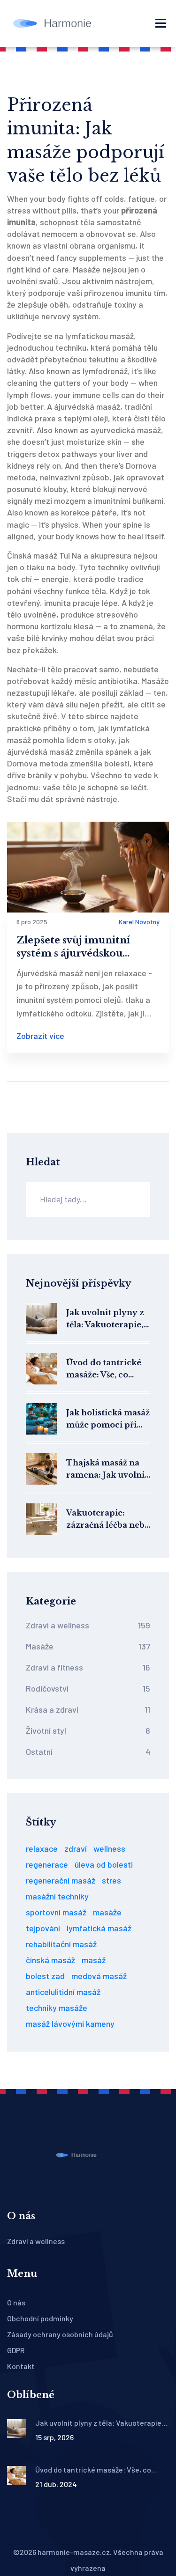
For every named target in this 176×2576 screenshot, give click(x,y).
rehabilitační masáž (61, 1944)
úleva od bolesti (104, 1864)
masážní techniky (57, 1896)
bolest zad (45, 1976)
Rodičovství (88, 1688)
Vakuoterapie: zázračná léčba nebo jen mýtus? (108, 1520)
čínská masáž (50, 1960)
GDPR (16, 2350)
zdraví (76, 1848)
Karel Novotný (139, 922)
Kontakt (21, 2366)
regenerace (47, 1864)
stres (111, 1880)
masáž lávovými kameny (70, 2024)
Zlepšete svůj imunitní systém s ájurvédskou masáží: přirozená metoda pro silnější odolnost (82, 947)
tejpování (43, 1928)
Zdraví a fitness (88, 1667)
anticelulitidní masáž (63, 1992)
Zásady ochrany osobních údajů (60, 2334)
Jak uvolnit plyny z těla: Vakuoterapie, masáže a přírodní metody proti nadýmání (105, 1319)
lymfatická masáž (99, 1928)
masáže (107, 1912)
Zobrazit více (40, 1036)
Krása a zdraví (88, 1709)
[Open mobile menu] (161, 23)
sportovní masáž (56, 1912)
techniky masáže (57, 2008)
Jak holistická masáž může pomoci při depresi (108, 1419)
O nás (16, 2302)
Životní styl (88, 1730)
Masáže (88, 1646)
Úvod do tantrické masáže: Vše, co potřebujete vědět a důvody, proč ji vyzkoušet (106, 1369)
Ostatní (88, 1752)
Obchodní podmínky (40, 2318)
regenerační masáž (61, 1880)
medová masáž (99, 1976)
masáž (94, 1960)
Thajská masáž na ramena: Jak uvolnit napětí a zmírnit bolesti (107, 1469)
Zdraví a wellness (88, 1625)
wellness (109, 1848)
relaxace (42, 1848)
